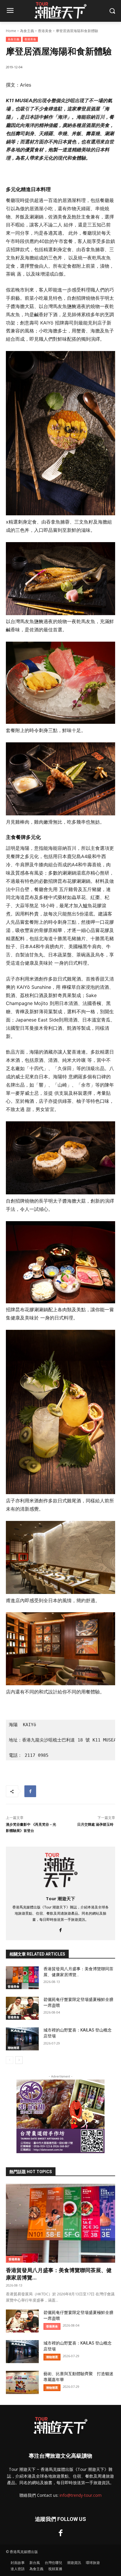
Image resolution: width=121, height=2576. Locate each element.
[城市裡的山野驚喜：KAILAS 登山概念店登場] (22, 2039)
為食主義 (27, 31)
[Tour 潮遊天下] (61, 1870)
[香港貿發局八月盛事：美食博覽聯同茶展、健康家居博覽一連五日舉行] (22, 1978)
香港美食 (45, 31)
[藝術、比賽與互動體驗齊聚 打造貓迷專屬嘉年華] (22, 2382)
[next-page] (19, 2060)
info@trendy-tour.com (81, 2495)
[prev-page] (10, 2060)
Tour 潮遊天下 (60, 1898)
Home (11, 31)
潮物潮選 (14, 2048)
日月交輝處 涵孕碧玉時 (96, 1825)
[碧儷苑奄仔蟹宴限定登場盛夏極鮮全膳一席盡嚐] (22, 2008)
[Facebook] (30, 1791)
